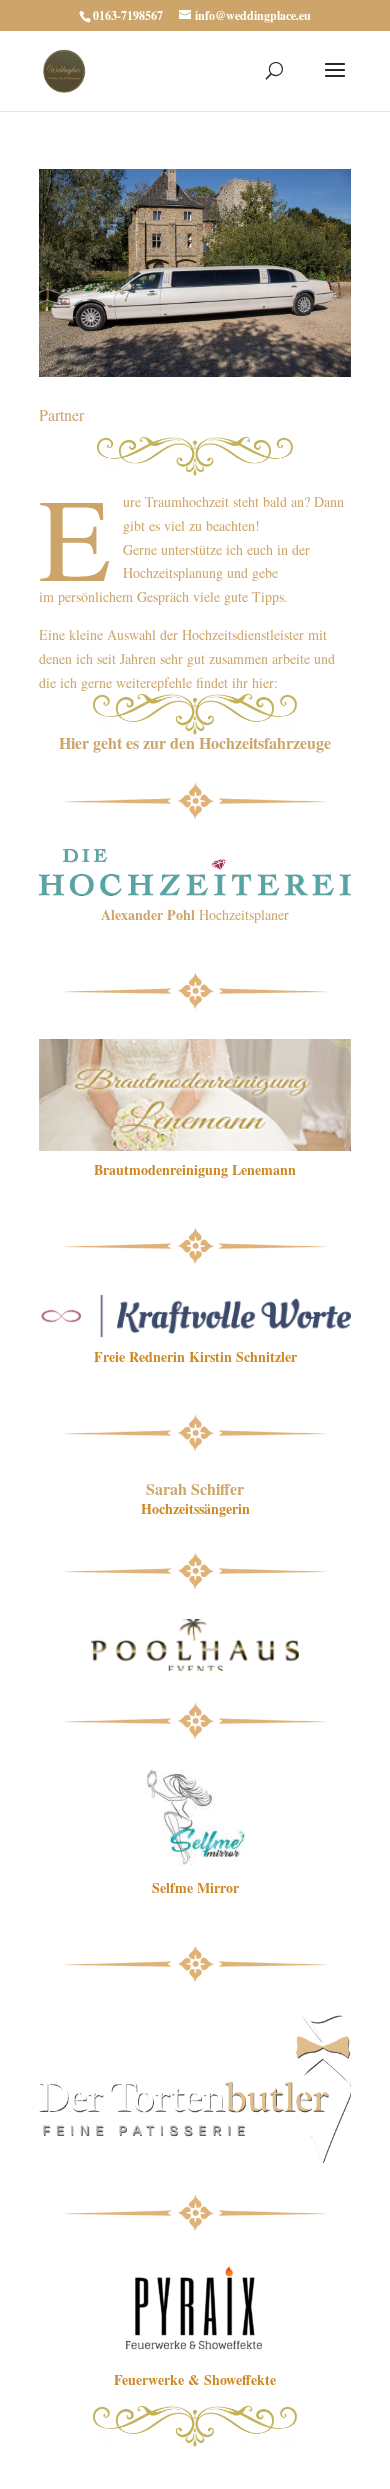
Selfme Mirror (195, 1887)
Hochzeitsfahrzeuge (265, 742)
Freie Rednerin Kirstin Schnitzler (195, 1356)
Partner (61, 414)
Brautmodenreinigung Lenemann (195, 1169)
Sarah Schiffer (195, 1488)
